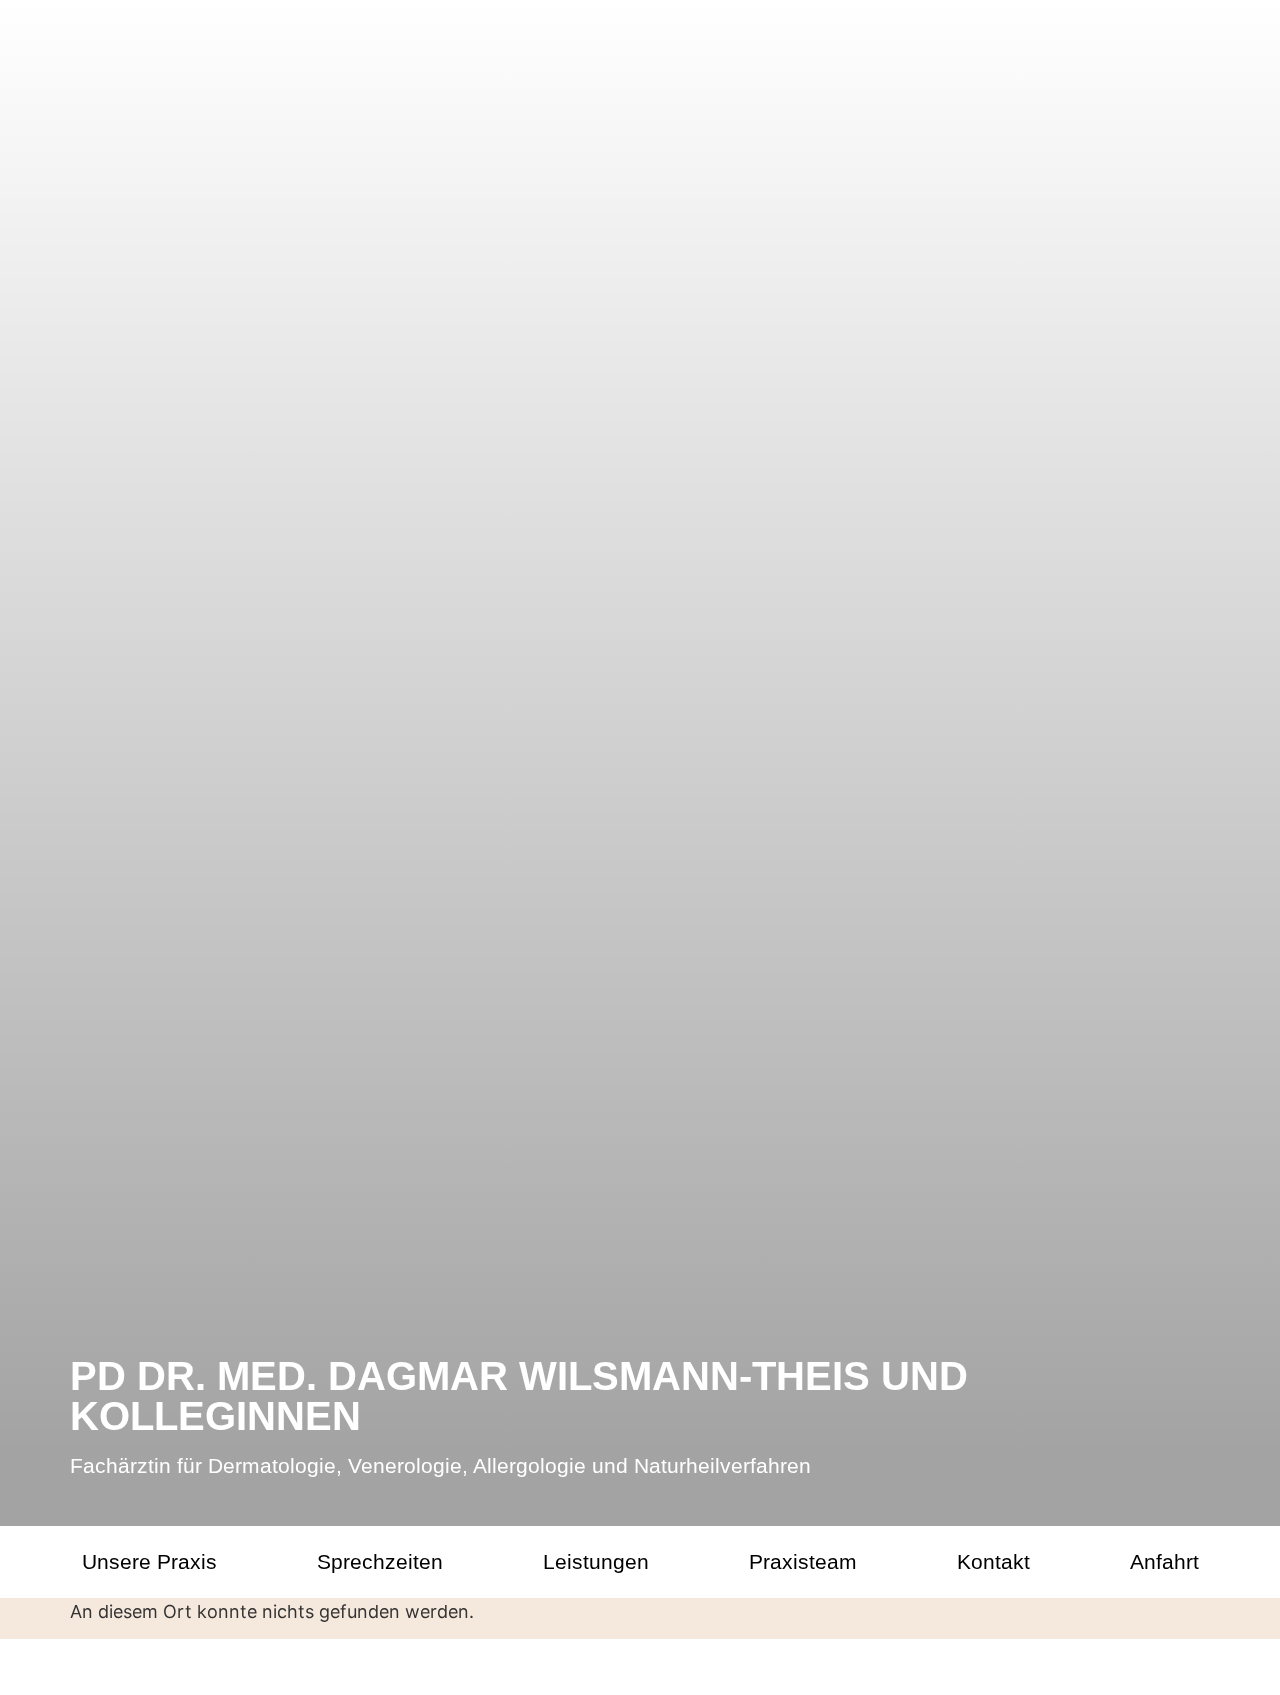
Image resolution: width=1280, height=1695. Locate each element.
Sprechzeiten (380, 1561)
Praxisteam (803, 1561)
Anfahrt (1164, 1561)
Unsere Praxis (149, 1561)
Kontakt (993, 1561)
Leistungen (596, 1561)
